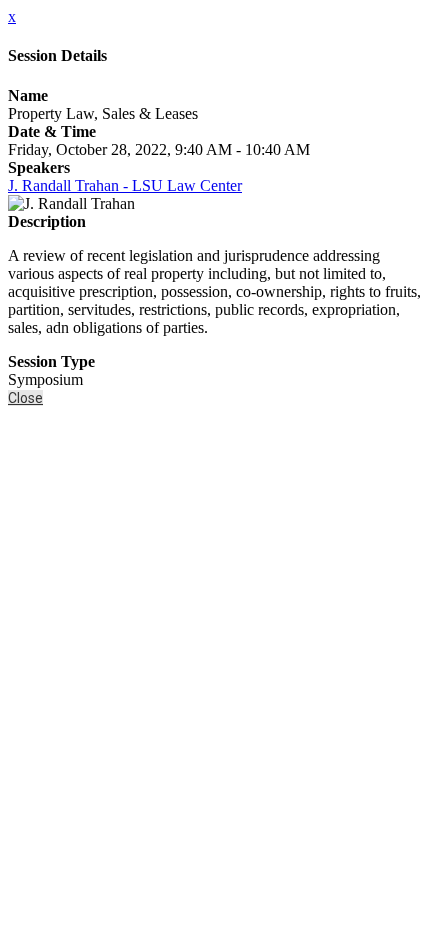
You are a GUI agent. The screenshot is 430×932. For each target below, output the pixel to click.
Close (25, 398)
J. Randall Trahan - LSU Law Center (125, 185)
